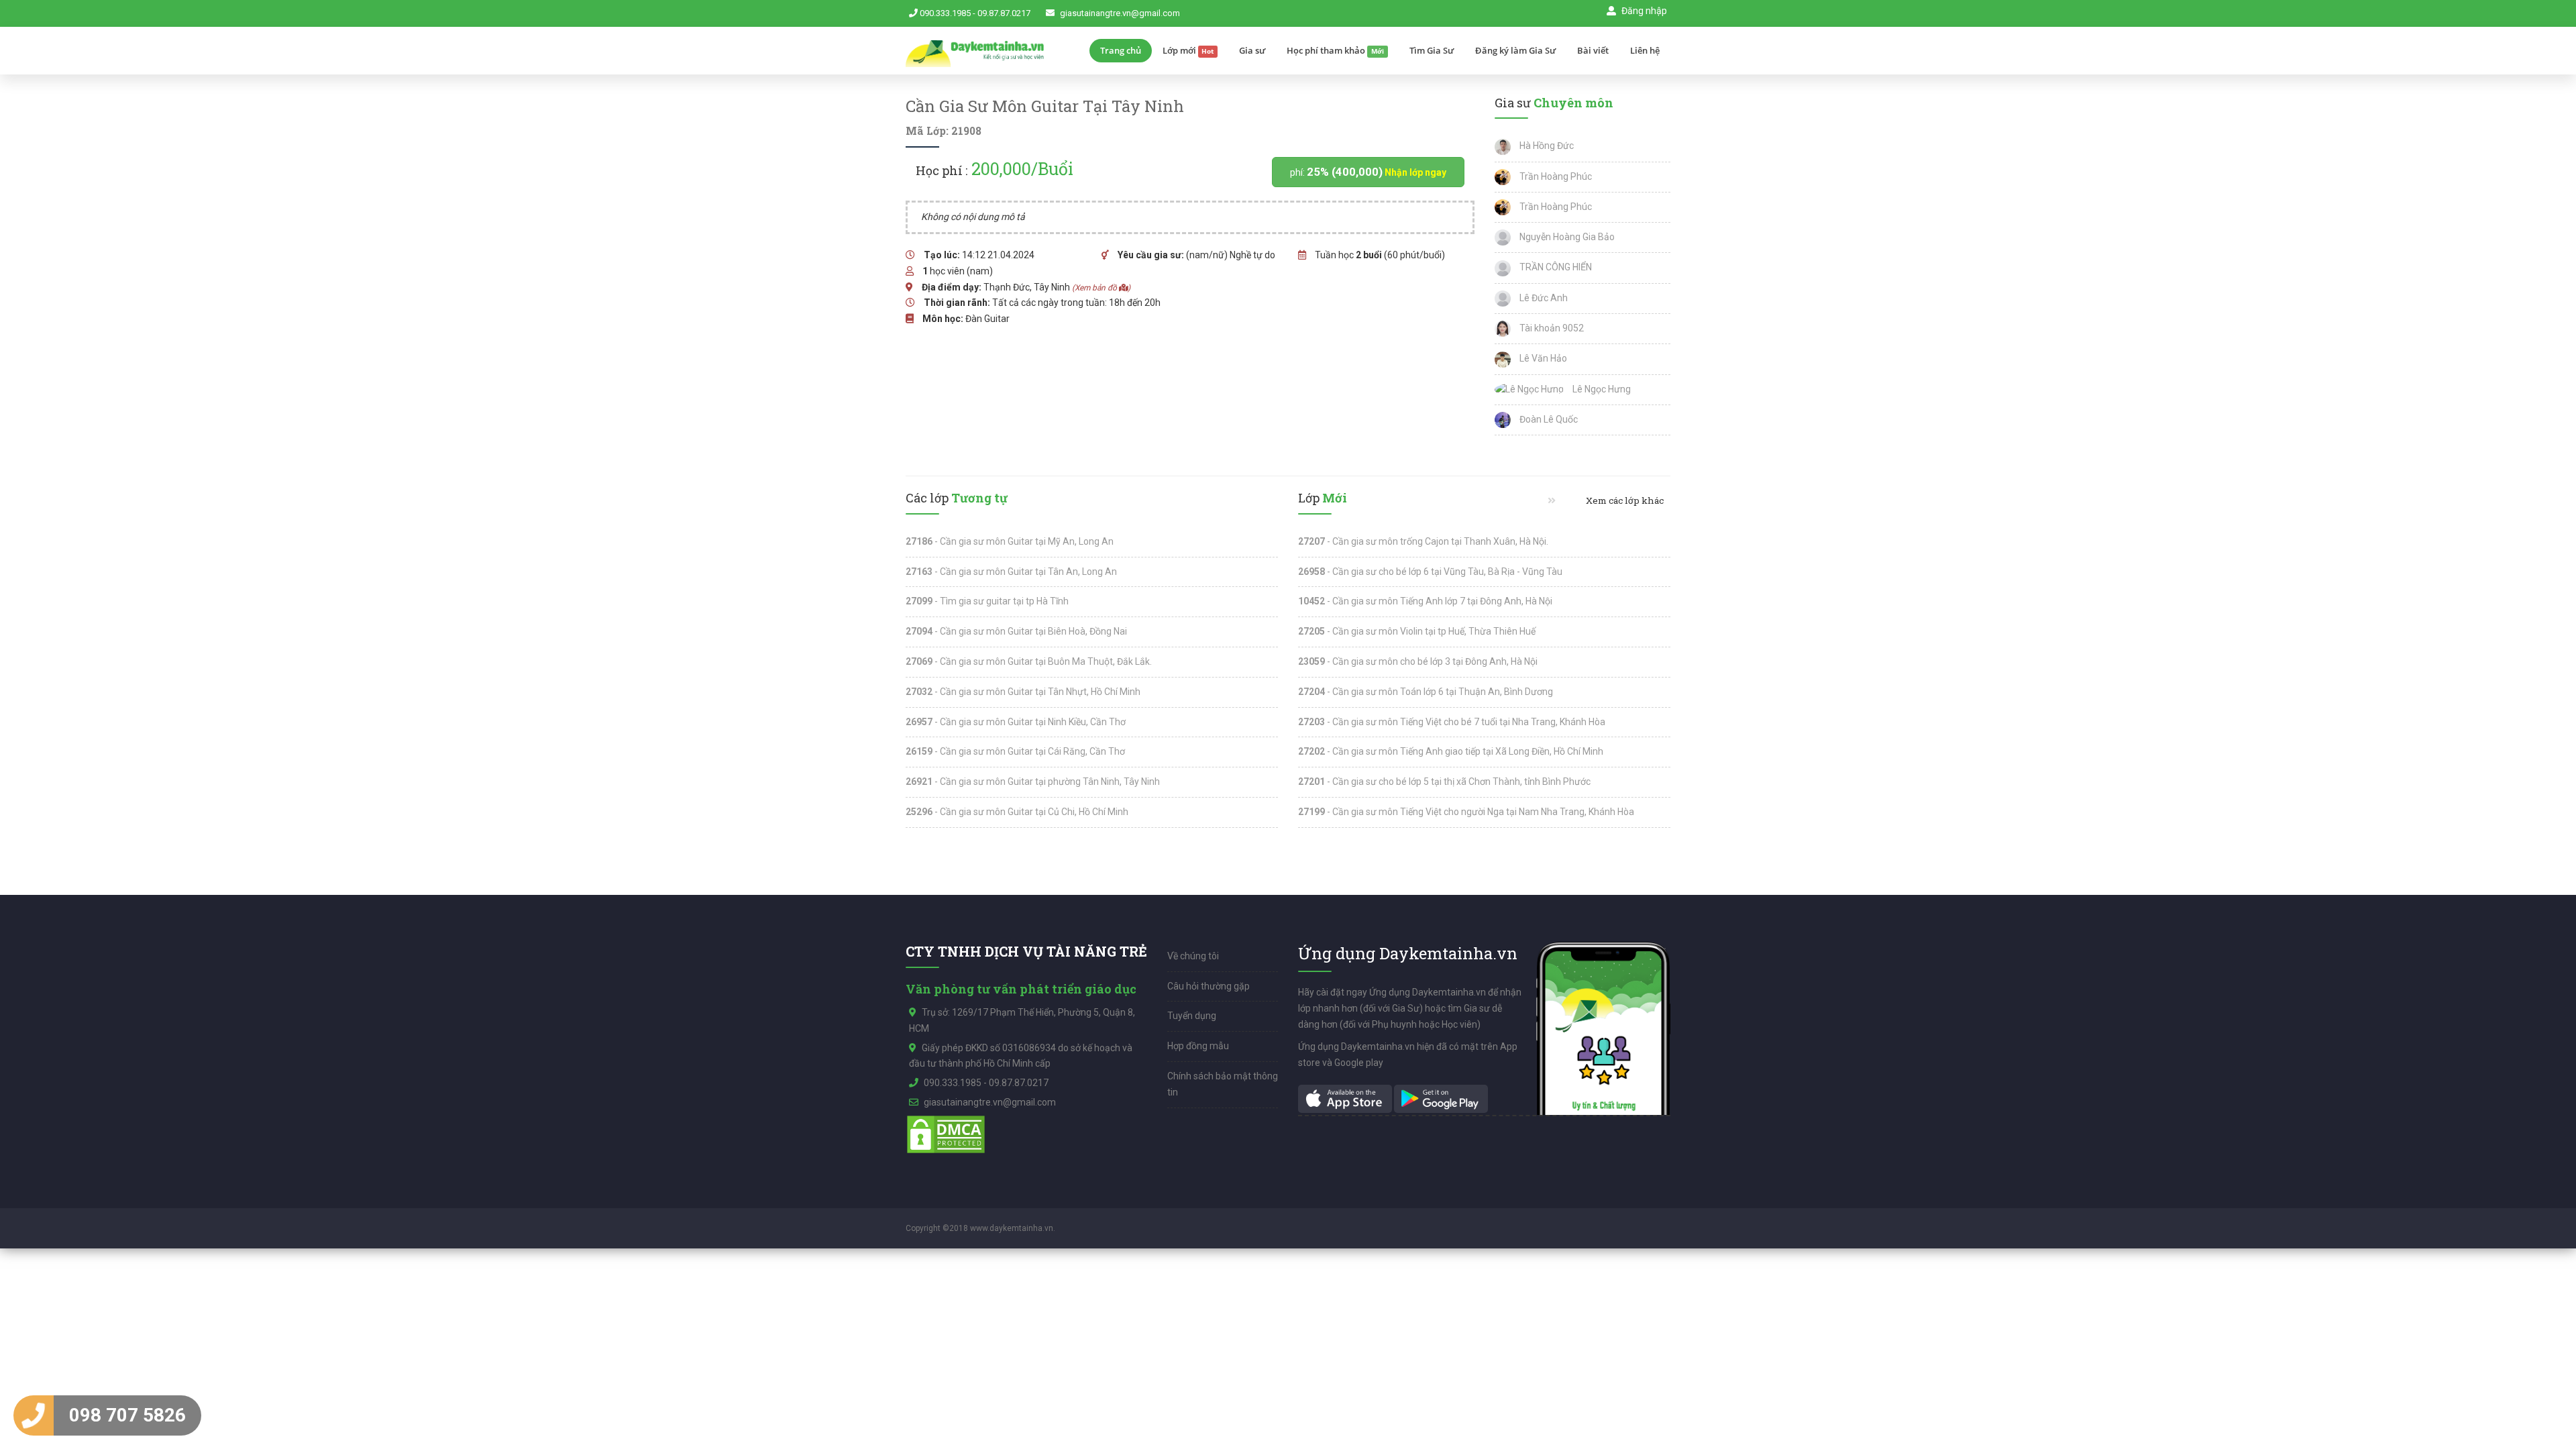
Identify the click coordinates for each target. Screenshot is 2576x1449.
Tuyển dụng (1192, 1016)
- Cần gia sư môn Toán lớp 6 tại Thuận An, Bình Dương (1426, 692)
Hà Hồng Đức (1546, 146)
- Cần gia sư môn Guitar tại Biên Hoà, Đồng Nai (1016, 631)
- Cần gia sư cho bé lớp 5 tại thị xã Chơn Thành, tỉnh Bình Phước (1444, 782)
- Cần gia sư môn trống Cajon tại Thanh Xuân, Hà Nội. (1423, 541)
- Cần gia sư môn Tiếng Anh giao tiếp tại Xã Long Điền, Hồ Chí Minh (1451, 751)
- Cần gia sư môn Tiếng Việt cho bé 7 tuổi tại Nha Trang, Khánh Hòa (1452, 722)
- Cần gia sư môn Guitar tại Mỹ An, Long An (1010, 541)
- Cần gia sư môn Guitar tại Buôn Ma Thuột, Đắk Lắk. (1029, 661)
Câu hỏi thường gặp (1209, 986)
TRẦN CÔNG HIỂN (1555, 267)
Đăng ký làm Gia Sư (1515, 50)
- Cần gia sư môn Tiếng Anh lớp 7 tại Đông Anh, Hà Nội (1425, 601)
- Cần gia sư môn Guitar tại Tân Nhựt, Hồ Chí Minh (1023, 692)
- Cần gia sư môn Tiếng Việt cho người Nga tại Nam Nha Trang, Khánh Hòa (1466, 812)
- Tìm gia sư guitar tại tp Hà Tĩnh (987, 601)
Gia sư (1252, 50)
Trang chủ (1121, 50)
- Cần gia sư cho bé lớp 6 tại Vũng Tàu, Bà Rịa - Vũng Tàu (1430, 572)
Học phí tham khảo (1335, 50)
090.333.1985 (945, 13)
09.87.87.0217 (1004, 13)
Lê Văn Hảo (1542, 358)
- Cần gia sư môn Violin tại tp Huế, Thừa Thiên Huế (1417, 631)
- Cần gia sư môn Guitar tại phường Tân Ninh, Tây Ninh (1033, 782)
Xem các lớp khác (1624, 500)
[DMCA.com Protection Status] (946, 1134)
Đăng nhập (1643, 11)
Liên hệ (1645, 50)
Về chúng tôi (1193, 956)
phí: (1368, 172)
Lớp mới (1188, 50)
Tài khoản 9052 (1551, 328)
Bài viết (1593, 50)
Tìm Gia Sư (1432, 50)
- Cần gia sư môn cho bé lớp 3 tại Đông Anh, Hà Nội (1418, 661)
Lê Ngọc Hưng (1601, 389)
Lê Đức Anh (1543, 298)
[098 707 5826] (34, 1415)
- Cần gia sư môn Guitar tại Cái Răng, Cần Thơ (1015, 751)
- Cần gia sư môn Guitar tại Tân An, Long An (1011, 572)
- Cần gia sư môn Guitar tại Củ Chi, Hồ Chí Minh (1017, 812)
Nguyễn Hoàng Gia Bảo (1566, 237)
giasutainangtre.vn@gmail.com (1120, 13)
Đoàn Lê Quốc (1548, 419)
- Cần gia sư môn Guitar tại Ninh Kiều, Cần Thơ (1016, 722)
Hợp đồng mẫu (1198, 1046)
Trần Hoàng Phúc (1555, 176)
